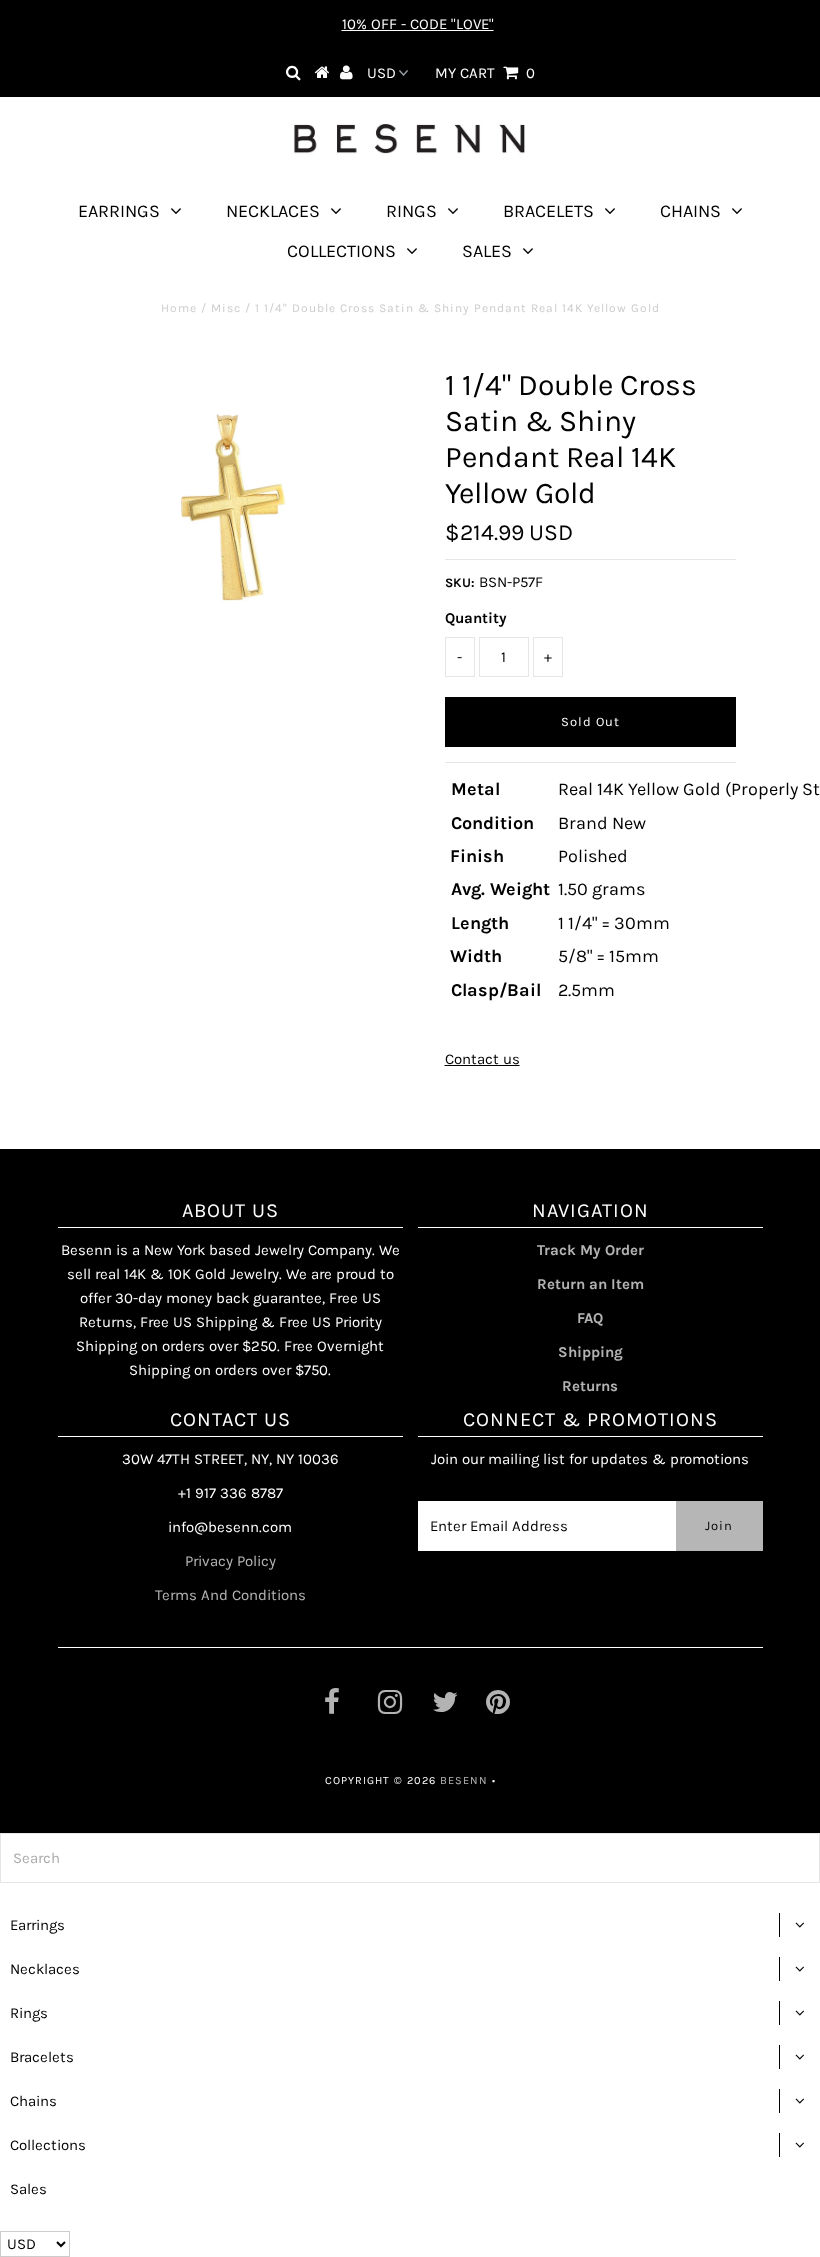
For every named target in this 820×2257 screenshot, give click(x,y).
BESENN (464, 1780)
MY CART (485, 73)
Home (179, 308)
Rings (411, 211)
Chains (690, 211)
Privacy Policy (230, 1561)
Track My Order (590, 1250)
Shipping (590, 1352)
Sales (487, 251)
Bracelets (548, 211)
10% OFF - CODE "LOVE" (418, 24)
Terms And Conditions (230, 1595)
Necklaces (273, 211)
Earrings (119, 211)
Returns (590, 1386)
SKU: (460, 582)
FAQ (590, 1318)
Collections (341, 251)
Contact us (482, 1059)
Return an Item (590, 1284)
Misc (226, 308)
